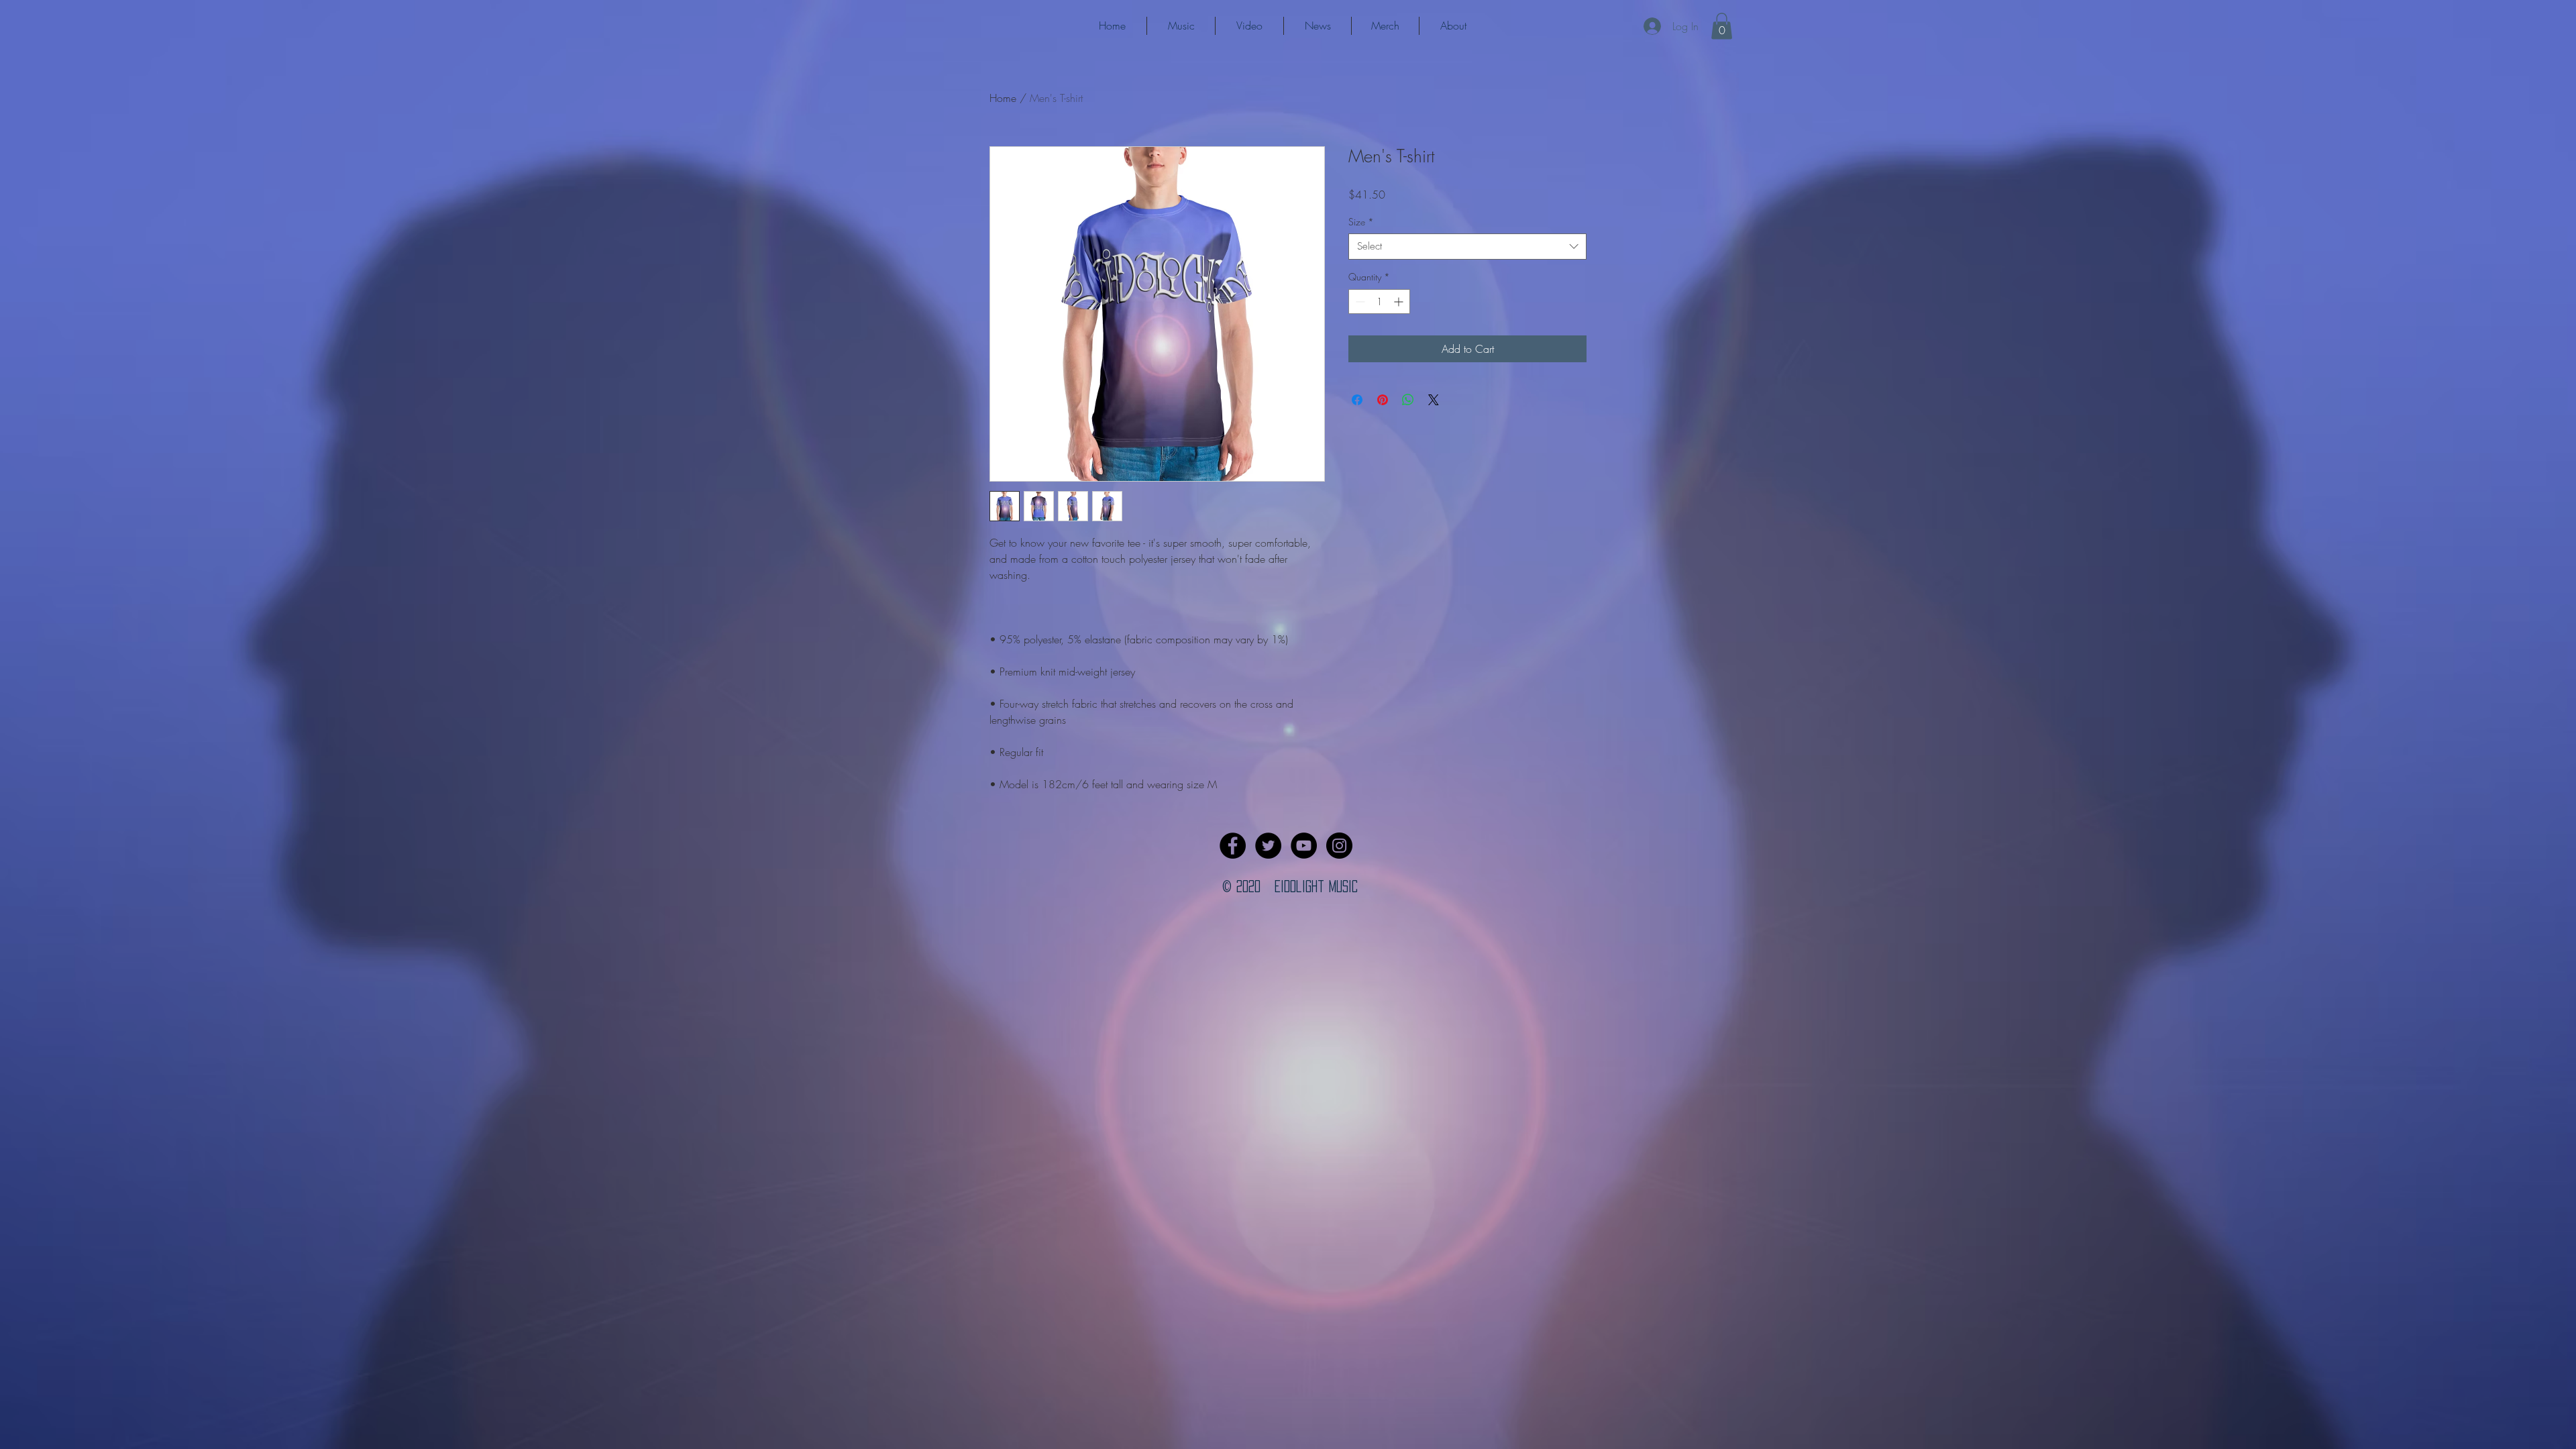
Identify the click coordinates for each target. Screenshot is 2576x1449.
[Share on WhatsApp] (1408, 400)
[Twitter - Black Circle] (1268, 846)
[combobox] (1467, 247)
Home (1003, 98)
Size (1361, 222)
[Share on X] (1434, 400)
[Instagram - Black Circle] (1339, 846)
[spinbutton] (1379, 302)
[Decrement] (1359, 302)
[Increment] (1400, 302)
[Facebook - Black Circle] (1233, 846)
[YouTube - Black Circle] (1304, 846)
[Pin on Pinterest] (1383, 400)
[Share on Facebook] (1357, 400)
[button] (1722, 26)
